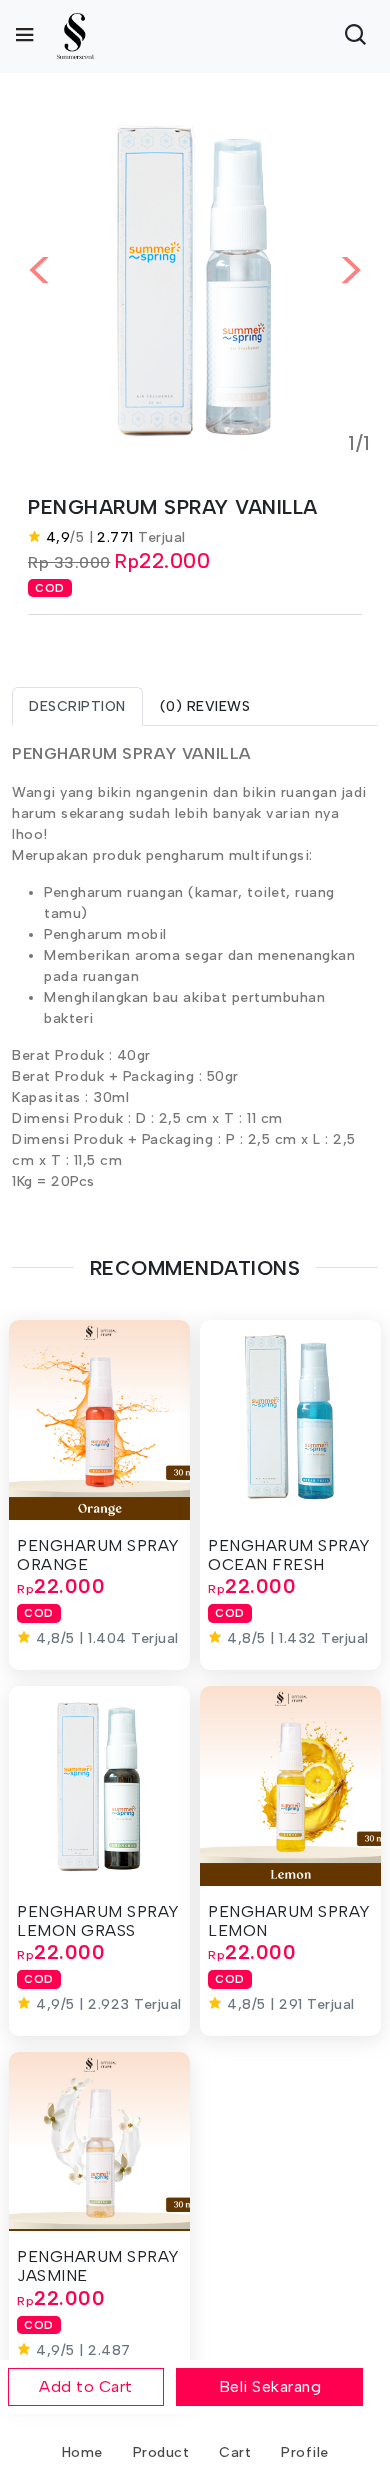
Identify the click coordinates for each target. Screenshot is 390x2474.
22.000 (174, 560)
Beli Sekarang (270, 2386)
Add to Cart (86, 2386)
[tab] (77, 706)
